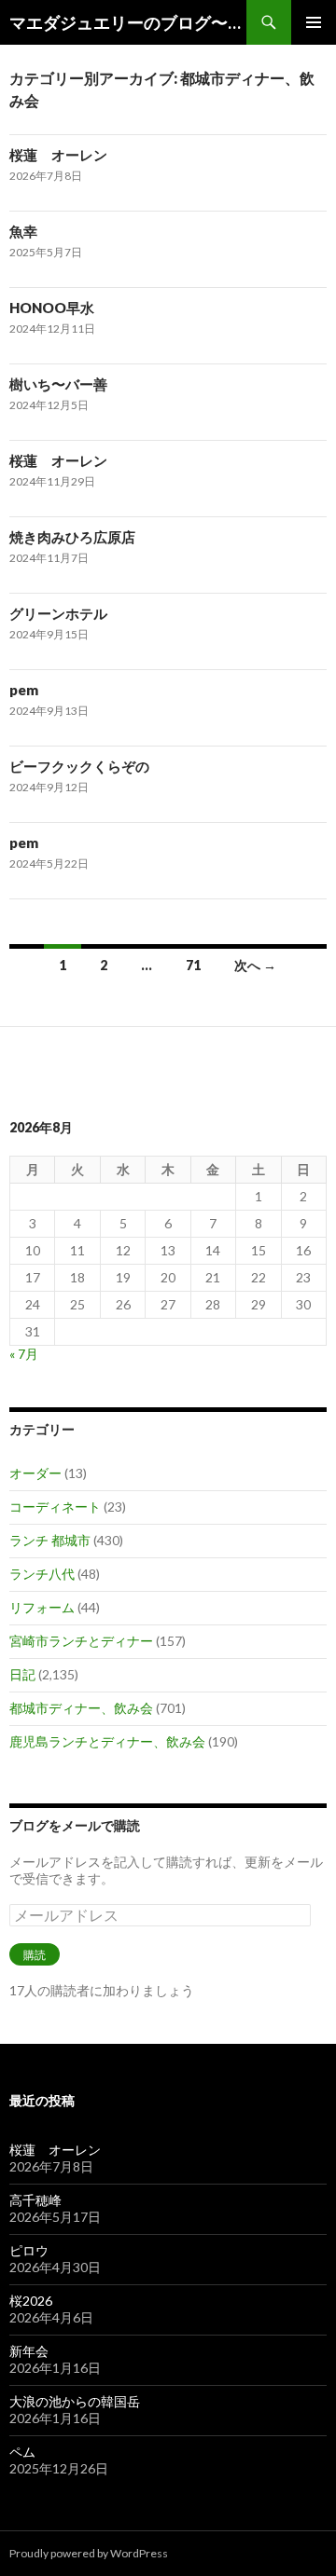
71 (193, 965)
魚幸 (23, 231)
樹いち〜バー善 (58, 384)
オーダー (35, 1473)
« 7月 (24, 1354)
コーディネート (55, 1507)
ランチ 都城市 (50, 1540)
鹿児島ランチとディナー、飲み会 (107, 1741)
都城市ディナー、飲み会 (81, 1708)
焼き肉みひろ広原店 (72, 537)
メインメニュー (314, 22)
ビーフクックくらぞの (79, 766)
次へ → (255, 965)
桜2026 (31, 2301)
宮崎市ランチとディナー (81, 1641)
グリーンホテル (58, 613)
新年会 (29, 2351)
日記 (22, 1674)
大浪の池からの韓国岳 (75, 2401)
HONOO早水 (52, 308)
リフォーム (42, 1607)
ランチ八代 (42, 1574)
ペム (22, 2452)
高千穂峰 (35, 2200)
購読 (35, 1955)
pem (24, 690)
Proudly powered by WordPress (89, 2553)
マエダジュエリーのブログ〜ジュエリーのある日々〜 (128, 22)
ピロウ (29, 2250)
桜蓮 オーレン (58, 155)
